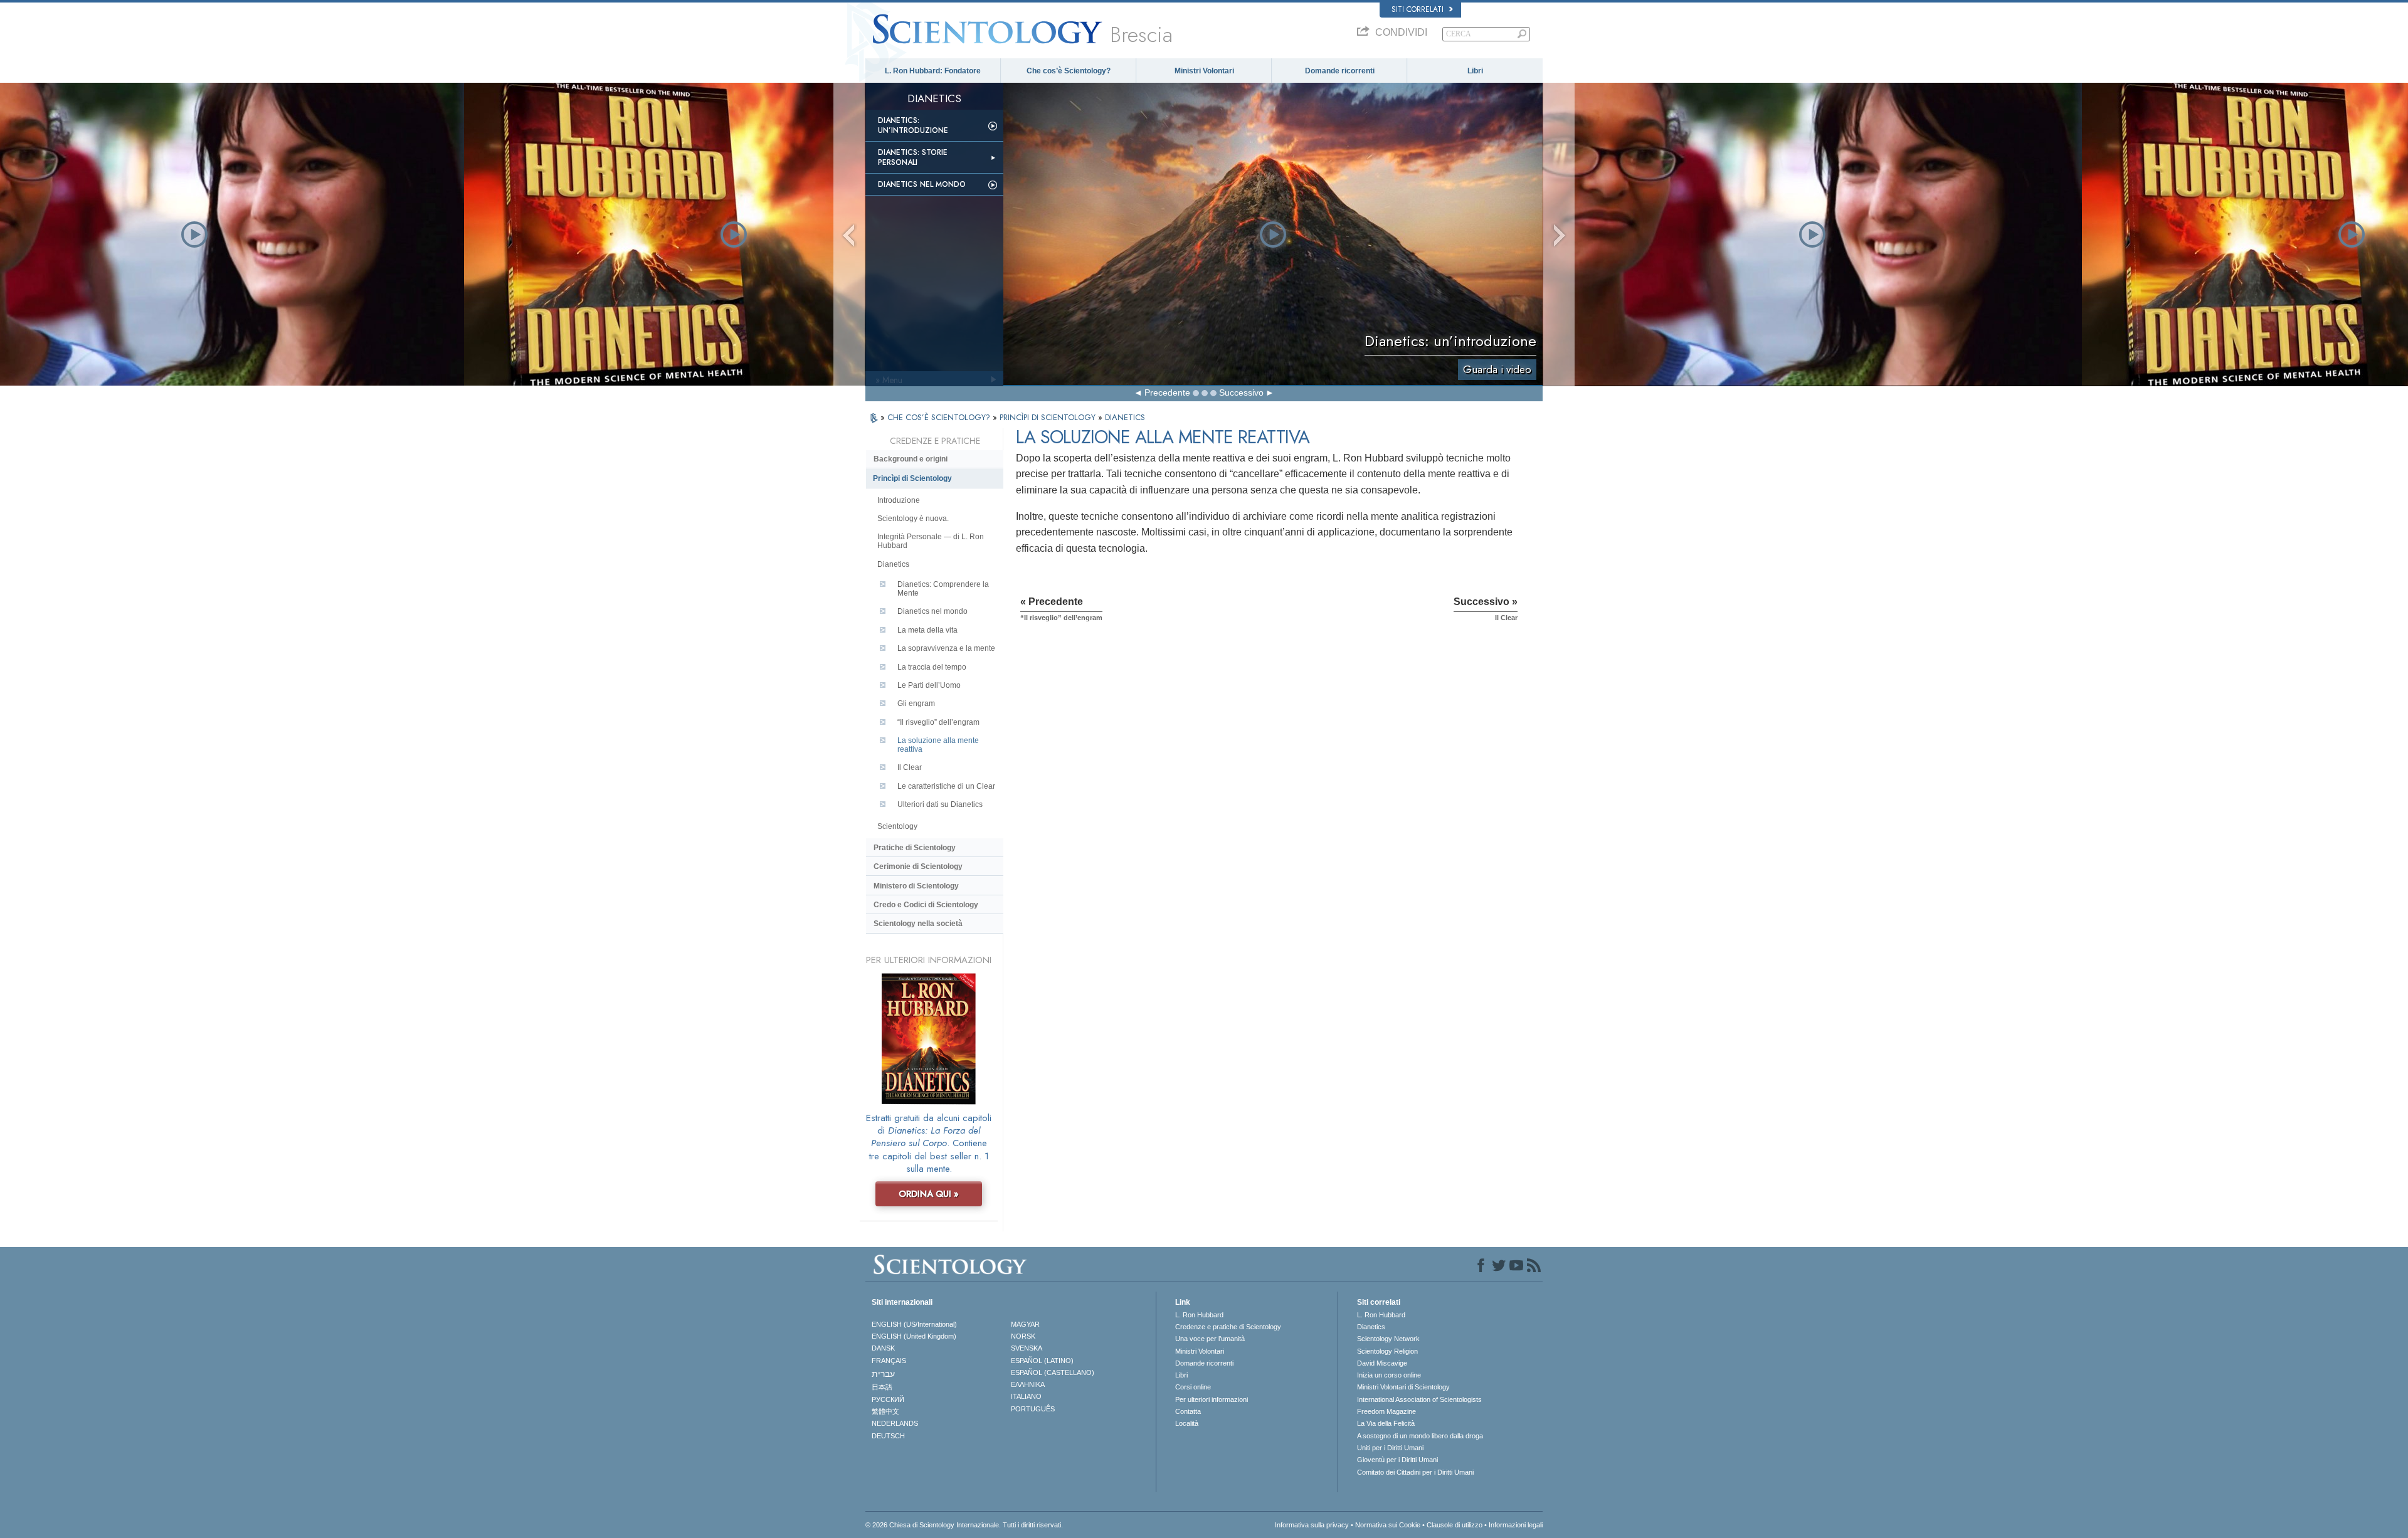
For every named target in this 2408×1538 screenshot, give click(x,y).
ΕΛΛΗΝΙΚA (1028, 1384)
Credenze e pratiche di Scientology (1228, 1327)
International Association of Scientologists (1419, 1399)
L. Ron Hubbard (1199, 1315)
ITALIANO (1026, 1396)
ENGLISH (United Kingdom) (914, 1336)
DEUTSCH (888, 1436)
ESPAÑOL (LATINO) (1042, 1361)
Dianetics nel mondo (922, 184)
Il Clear (910, 767)
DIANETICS (1125, 417)
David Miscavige (1382, 1363)
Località (1187, 1423)
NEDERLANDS (895, 1423)
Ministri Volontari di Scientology (1403, 1387)
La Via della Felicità (1386, 1423)
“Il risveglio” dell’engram (938, 722)
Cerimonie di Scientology (918, 866)
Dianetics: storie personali (913, 157)
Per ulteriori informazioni (1212, 1399)
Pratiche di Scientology (915, 848)
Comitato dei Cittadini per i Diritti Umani (1415, 1472)
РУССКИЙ (888, 1399)
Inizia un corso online (1389, 1375)
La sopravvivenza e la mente (946, 648)
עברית (883, 1374)
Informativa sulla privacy (1312, 1525)
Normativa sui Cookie (1388, 1525)
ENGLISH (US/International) (914, 1324)
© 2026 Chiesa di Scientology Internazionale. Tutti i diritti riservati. (964, 1525)
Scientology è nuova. (913, 519)
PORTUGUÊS (1033, 1409)
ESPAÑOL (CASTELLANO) (1053, 1372)
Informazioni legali (1516, 1525)
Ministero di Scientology (916, 886)
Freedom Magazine (1386, 1411)
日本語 (882, 1387)
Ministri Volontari (1204, 71)
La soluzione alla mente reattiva (938, 745)
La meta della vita (927, 630)
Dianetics (893, 564)
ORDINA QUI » (929, 1194)
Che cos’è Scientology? (1069, 71)
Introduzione (899, 500)
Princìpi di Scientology (912, 478)
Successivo (1241, 392)
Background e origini (911, 459)
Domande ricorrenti (1340, 71)
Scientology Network (1388, 1339)
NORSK (1023, 1336)
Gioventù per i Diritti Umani (1397, 1460)
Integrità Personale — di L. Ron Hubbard (931, 541)
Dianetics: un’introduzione (913, 125)
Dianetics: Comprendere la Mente (943, 589)
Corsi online (1193, 1387)
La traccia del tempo (932, 667)
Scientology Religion (1387, 1351)
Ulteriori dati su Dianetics (940, 804)
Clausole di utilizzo (1455, 1525)
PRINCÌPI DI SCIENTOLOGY (1049, 417)
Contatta (1188, 1411)
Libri (1475, 71)
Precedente (1167, 392)
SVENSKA (1027, 1348)
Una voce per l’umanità (1210, 1339)
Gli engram (916, 703)
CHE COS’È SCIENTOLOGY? (940, 417)
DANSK (883, 1348)
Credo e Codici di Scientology (926, 905)
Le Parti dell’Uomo (929, 685)
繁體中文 (885, 1411)
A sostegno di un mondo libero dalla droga (1420, 1436)
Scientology (897, 826)
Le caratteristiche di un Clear (946, 786)
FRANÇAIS (889, 1361)
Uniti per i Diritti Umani (1390, 1448)
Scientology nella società (918, 924)
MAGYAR (1025, 1324)
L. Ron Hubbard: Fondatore (933, 71)
